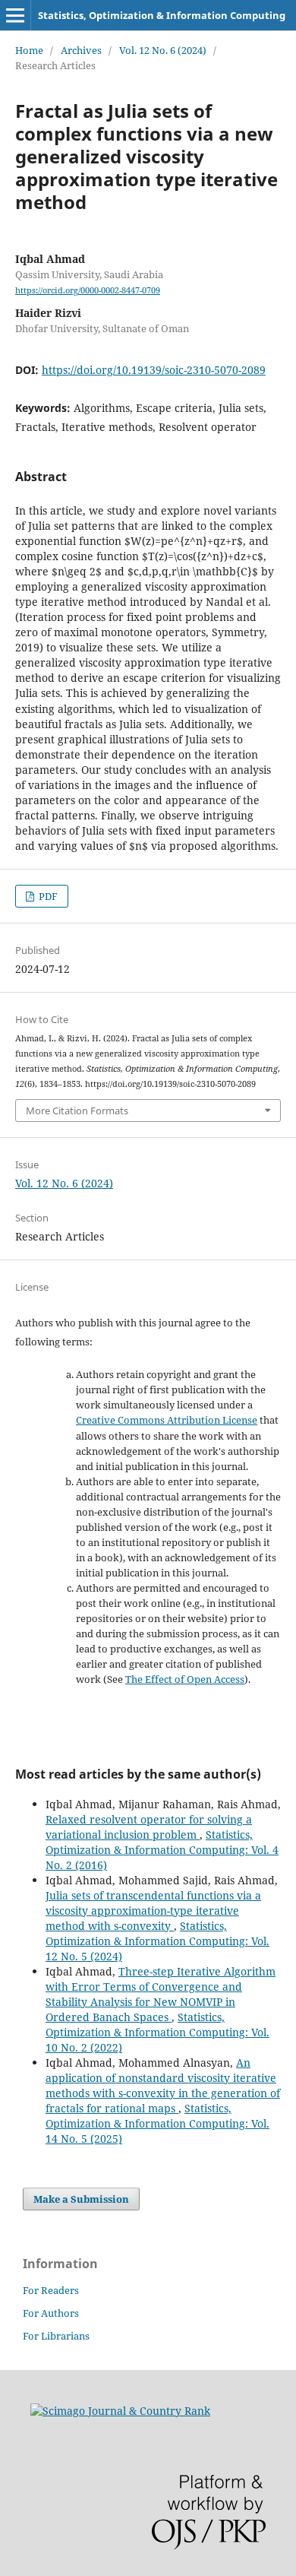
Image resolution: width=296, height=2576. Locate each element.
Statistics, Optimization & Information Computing (162, 15)
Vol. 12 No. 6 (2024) (163, 50)
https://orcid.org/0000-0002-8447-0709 (88, 290)
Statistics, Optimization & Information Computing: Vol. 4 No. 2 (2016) (162, 1850)
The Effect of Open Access (185, 1679)
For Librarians (56, 2336)
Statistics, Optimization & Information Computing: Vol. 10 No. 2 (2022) (157, 2032)
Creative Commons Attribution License (167, 1420)
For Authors (51, 2313)
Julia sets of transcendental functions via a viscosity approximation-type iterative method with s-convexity (153, 1911)
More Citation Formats (77, 1111)
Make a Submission (81, 2199)
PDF (47, 896)
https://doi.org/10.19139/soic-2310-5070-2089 (154, 370)
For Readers (51, 2290)
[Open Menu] (15, 15)
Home (29, 50)
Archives (81, 50)
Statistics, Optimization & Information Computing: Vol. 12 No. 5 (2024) (157, 1941)
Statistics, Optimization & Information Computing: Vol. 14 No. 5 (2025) (157, 2123)
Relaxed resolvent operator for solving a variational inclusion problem (149, 1827)
